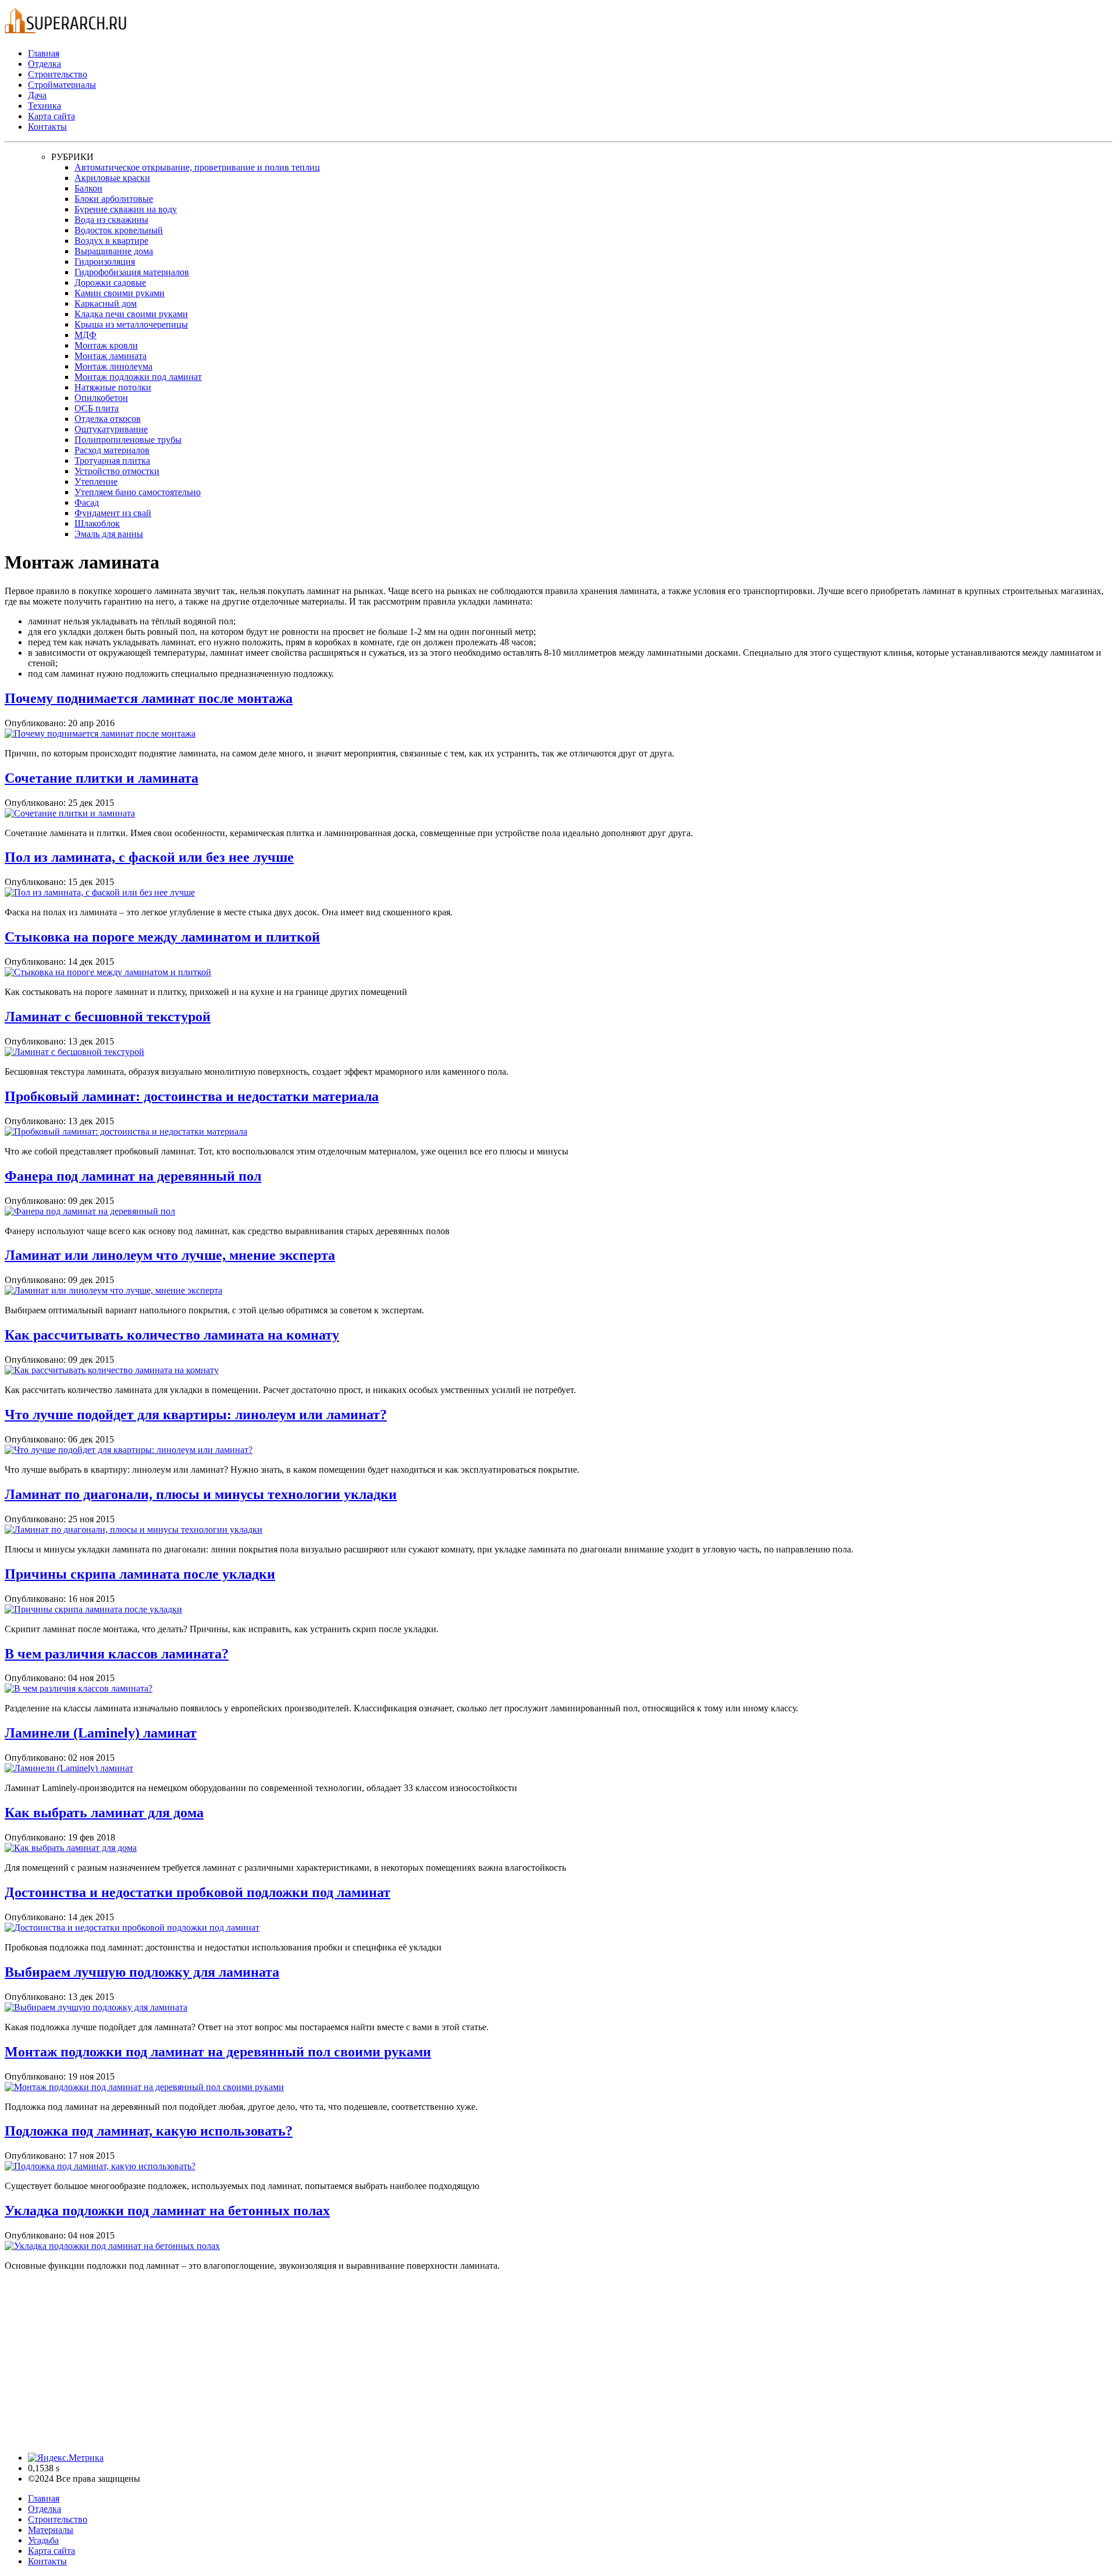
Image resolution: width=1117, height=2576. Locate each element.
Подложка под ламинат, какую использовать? (149, 2131)
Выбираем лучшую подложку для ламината (142, 1972)
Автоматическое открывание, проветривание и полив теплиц (197, 167)
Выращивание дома (114, 251)
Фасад (87, 502)
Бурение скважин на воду (126, 209)
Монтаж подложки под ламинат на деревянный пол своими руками (218, 2052)
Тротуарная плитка (112, 461)
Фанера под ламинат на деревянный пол (133, 1176)
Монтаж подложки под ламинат (138, 377)
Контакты (47, 127)
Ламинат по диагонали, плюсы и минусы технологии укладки (201, 1494)
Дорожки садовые (110, 283)
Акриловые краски (112, 178)
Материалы (51, 2530)
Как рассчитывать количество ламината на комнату (172, 1335)
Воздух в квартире (111, 241)
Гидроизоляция (105, 262)
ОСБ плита (97, 408)
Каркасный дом (106, 303)
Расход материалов (112, 450)
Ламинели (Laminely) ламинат (101, 1733)
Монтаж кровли (106, 345)
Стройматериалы (62, 85)
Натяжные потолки (113, 387)
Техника (45, 106)
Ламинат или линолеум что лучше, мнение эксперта (170, 1255)
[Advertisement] (354, 2362)
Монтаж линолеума (113, 366)
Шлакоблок (97, 523)
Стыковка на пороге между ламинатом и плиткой (162, 937)
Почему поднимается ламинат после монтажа (149, 698)
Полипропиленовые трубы (128, 440)
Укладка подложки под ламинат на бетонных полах (167, 2211)
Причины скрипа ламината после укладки (140, 1574)
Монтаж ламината (111, 356)
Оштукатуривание (111, 429)
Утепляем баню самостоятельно (138, 492)
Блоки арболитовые (114, 199)
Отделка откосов (108, 419)
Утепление (96, 482)
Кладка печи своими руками (131, 314)
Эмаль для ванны (109, 534)
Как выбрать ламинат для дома (104, 1813)
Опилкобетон (101, 398)
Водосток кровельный (119, 230)
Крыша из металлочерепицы (131, 324)
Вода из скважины (111, 220)
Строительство (58, 74)
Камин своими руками (120, 293)
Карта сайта (51, 116)
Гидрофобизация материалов (132, 272)
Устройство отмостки (117, 471)
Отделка (45, 64)
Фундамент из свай (113, 513)
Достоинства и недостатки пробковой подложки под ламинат (198, 1892)
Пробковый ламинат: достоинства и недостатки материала (192, 1096)
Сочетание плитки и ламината (102, 778)
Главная (44, 53)
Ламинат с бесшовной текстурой (108, 1017)
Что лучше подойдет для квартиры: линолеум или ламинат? (196, 1415)
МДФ (86, 335)
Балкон (88, 188)
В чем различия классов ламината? (117, 1654)
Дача (37, 95)
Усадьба (43, 2540)
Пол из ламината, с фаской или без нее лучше (149, 857)
